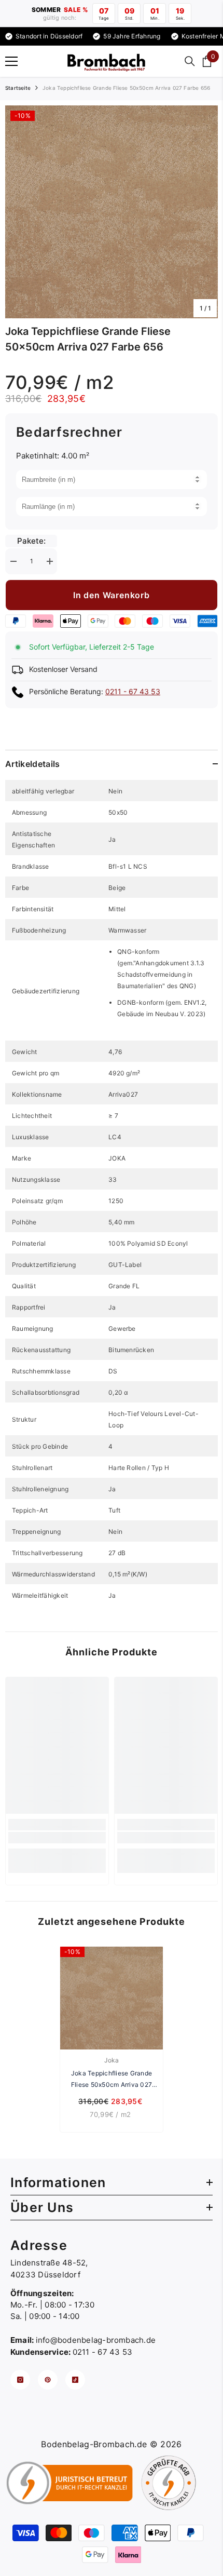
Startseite (18, 88)
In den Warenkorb (112, 595)
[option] (112, 212)
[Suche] (190, 61)
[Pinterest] (48, 2380)
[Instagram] (20, 2380)
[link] (57, 1838)
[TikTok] (75, 2380)
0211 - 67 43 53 (133, 691)
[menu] (11, 61)
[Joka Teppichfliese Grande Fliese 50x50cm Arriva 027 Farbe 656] (112, 1998)
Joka (112, 2060)
